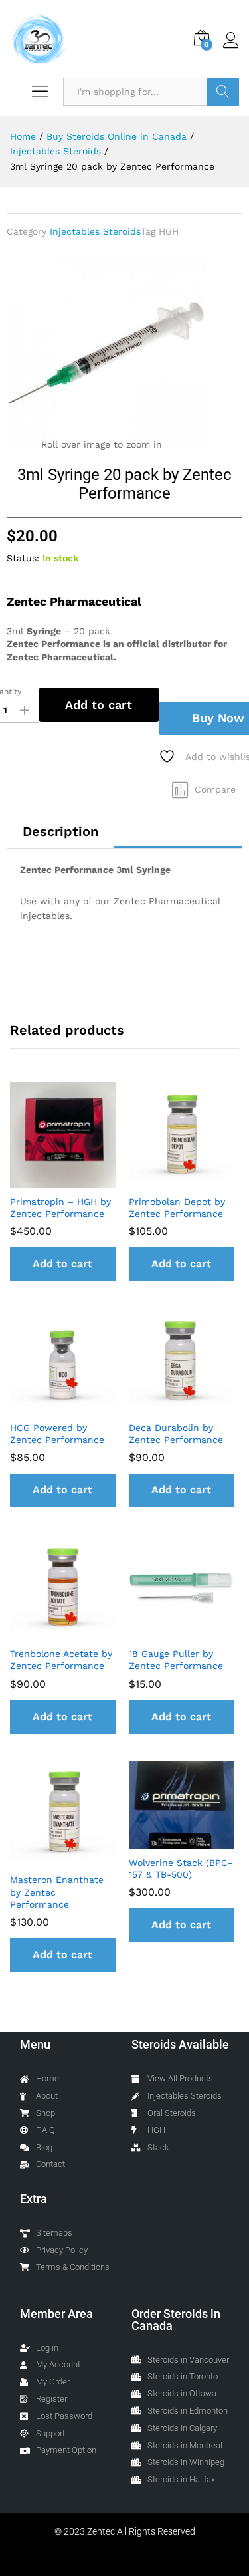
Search (223, 92)
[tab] (60, 831)
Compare (215, 789)
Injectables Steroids (95, 231)
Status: (23, 558)
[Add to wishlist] (76, 1180)
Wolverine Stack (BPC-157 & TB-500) (181, 1868)
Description (60, 831)
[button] (63, 1264)
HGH (169, 231)
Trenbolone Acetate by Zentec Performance (61, 1660)
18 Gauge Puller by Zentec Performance (176, 1660)
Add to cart (99, 705)
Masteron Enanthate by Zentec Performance (57, 1892)
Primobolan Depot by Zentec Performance (177, 1208)
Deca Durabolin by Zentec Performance (176, 1434)
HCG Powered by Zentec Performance (57, 1434)
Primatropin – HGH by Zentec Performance (60, 1208)
